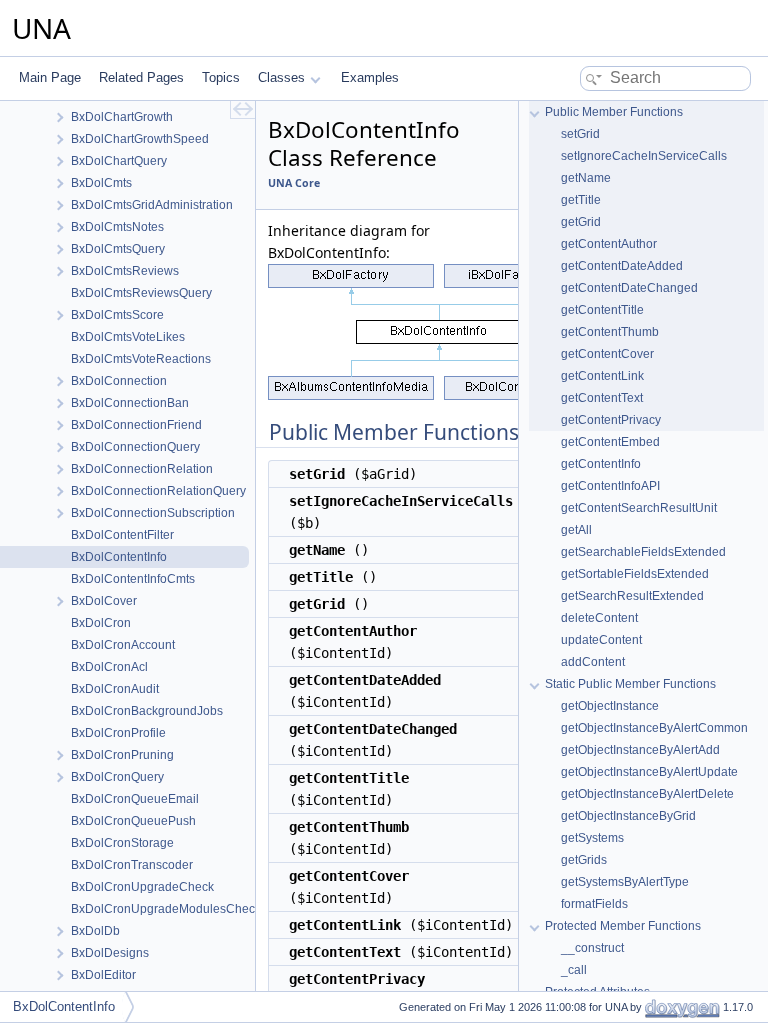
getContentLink (602, 376)
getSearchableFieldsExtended (643, 552)
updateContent (601, 640)
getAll (576, 530)
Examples (370, 77)
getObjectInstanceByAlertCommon (654, 728)
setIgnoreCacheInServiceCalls (644, 156)
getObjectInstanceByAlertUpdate (649, 772)
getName (586, 178)
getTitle (581, 200)
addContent (593, 662)
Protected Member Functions (623, 926)
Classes (281, 77)
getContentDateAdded (622, 266)
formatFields (594, 904)
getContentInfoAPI (610, 486)
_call (574, 970)
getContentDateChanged (629, 288)
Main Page (50, 77)
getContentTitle (602, 310)
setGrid (580, 134)
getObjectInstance (610, 706)
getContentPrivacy (611, 420)
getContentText (602, 398)
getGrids (584, 860)
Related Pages (141, 77)
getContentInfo (601, 464)
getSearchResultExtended (632, 596)
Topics (221, 77)
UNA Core (294, 183)
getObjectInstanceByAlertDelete (647, 794)
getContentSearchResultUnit (639, 508)
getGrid (581, 222)
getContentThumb (610, 332)
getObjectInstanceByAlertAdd (640, 750)
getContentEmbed (610, 442)
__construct (592, 948)
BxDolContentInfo (64, 1006)
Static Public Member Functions (630, 684)
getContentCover (607, 354)
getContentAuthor (609, 244)
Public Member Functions (614, 112)
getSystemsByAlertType (625, 882)
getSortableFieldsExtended (635, 574)
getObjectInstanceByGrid (628, 816)
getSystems (592, 838)
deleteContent (599, 618)
